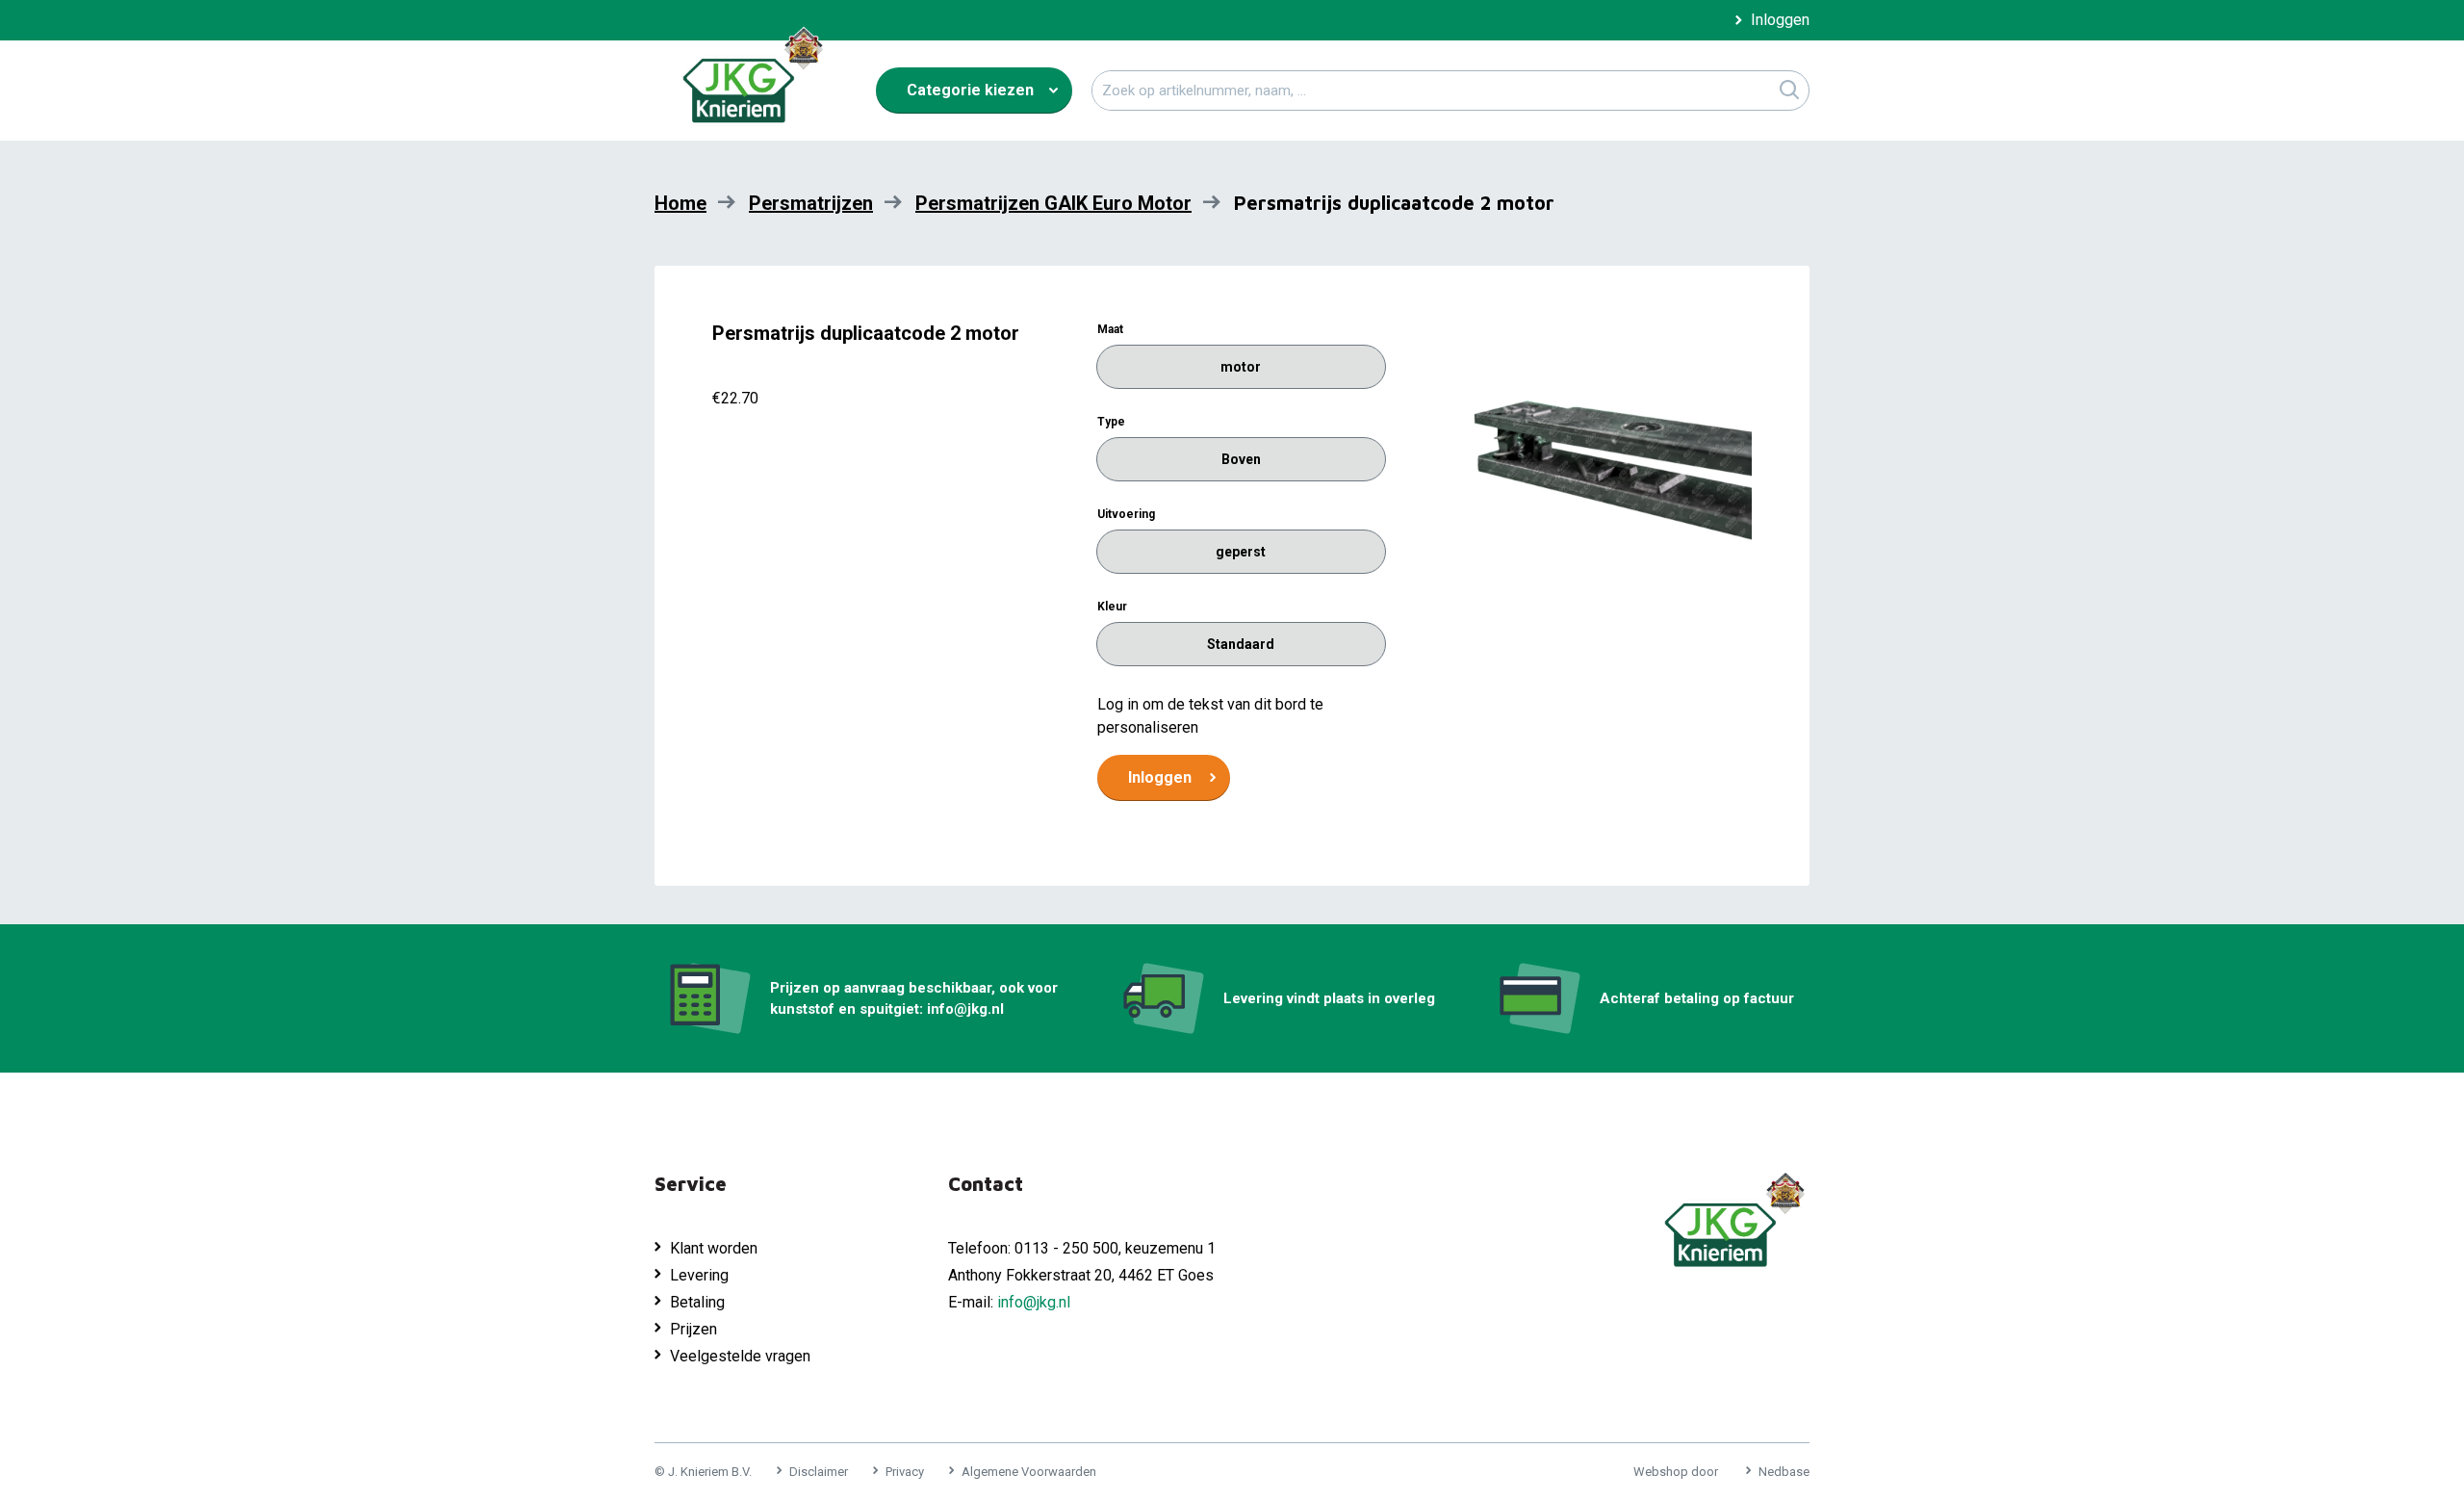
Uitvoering (1126, 514)
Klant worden (714, 1248)
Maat (1110, 329)
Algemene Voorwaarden (1029, 1472)
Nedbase (1784, 1472)
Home (680, 203)
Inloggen (1780, 20)
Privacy (905, 1472)
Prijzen (693, 1329)
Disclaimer (819, 1472)
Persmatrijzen (811, 203)
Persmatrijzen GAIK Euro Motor (1053, 203)
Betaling (697, 1302)
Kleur (1112, 607)
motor (1241, 367)
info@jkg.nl (1034, 1302)
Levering (699, 1275)
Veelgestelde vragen (740, 1356)
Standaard (1241, 644)
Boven (1241, 459)
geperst (1241, 552)
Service (691, 1184)
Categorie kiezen (970, 90)
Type (1111, 422)
